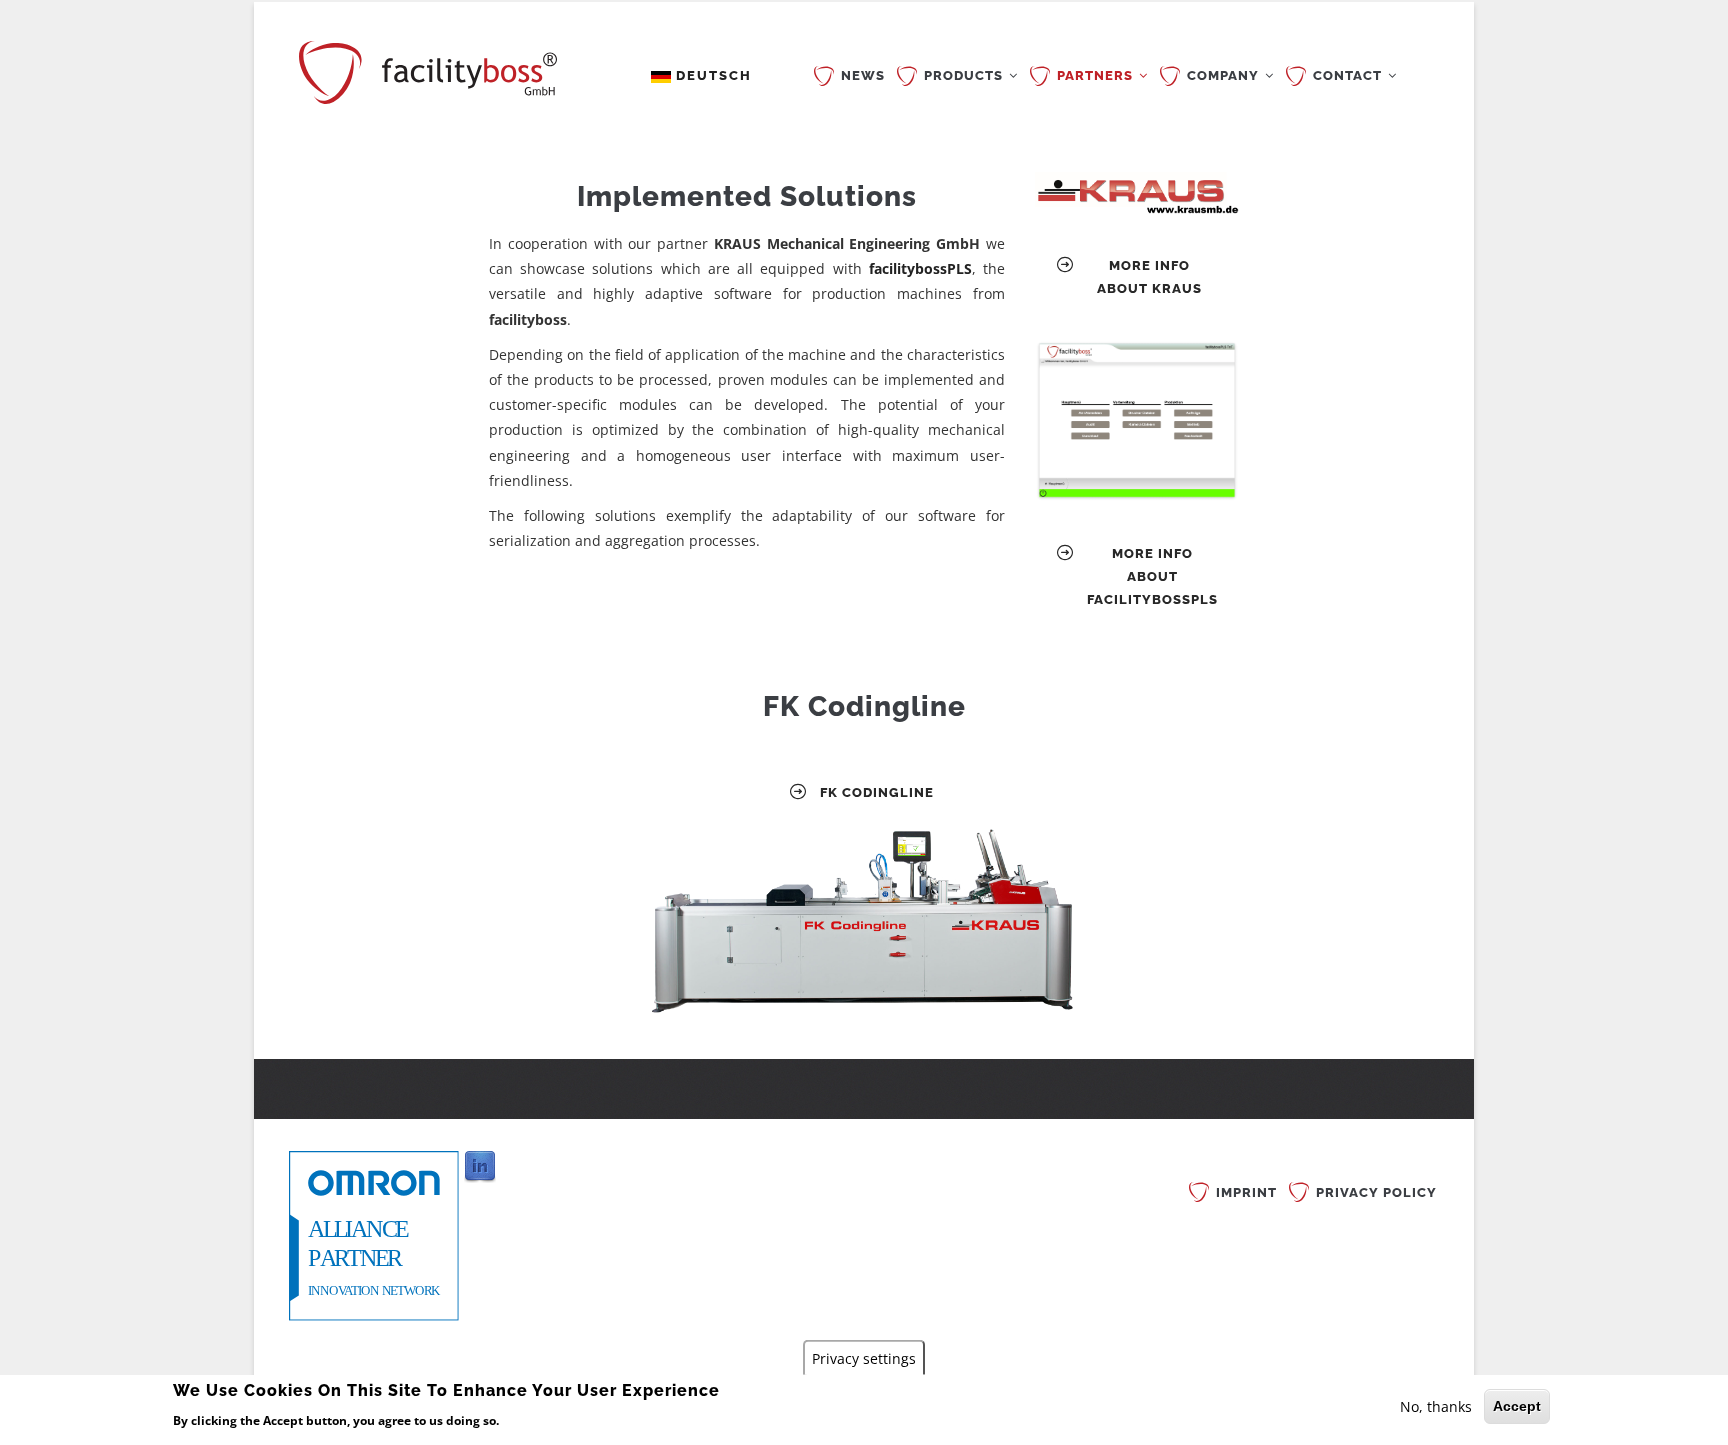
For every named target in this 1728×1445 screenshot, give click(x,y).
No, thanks (1436, 1406)
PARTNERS (1097, 75)
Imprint (1246, 1192)
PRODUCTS (965, 75)
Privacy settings (864, 1357)
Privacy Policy (1376, 1192)
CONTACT (1349, 75)
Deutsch (711, 75)
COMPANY (1225, 75)
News (863, 75)
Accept (1517, 1406)
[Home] (428, 68)
